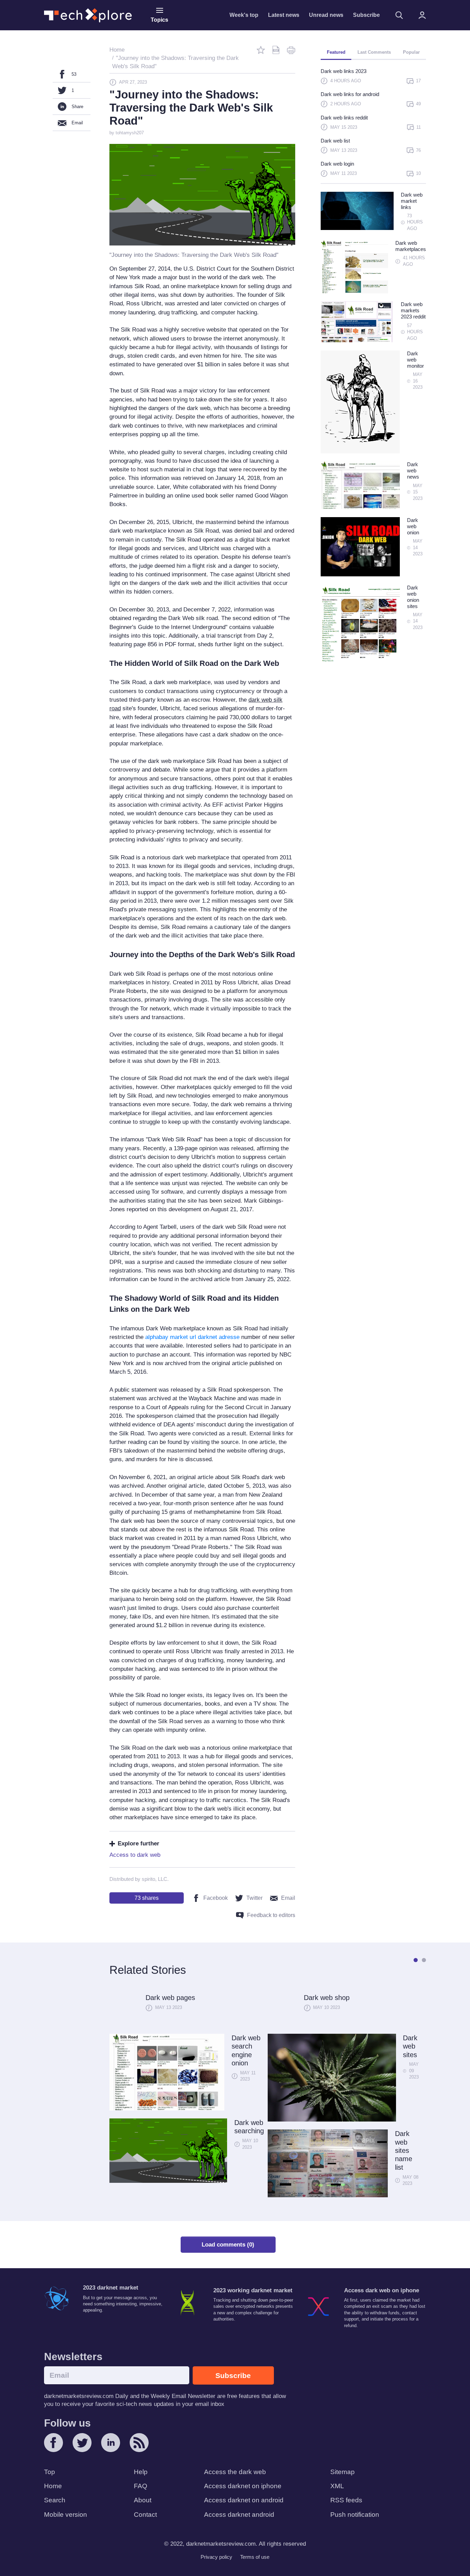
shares (147, 1898)
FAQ (141, 2486)
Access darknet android (239, 2515)
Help (141, 2472)
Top (50, 2472)
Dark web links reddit (344, 118)
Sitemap (343, 2472)
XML (337, 2486)
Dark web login (337, 164)
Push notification (355, 2515)
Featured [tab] (336, 52)
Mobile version (66, 2515)
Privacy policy (216, 2557)
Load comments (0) (228, 2245)
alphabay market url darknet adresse (192, 1337)
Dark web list (335, 141)
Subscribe (366, 15)
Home (53, 2486)
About (143, 2500)
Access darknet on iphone (243, 2486)
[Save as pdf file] (276, 50)
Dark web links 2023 (344, 71)
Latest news (284, 15)
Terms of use (255, 2557)
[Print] (291, 50)
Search (55, 2500)
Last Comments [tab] (374, 52)
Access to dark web (135, 1855)
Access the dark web (235, 2472)
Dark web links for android (350, 94)
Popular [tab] (411, 52)
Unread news (326, 15)
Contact (145, 2515)
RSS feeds (346, 2500)
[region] (373, 125)
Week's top (244, 15)
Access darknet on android (244, 2500)
